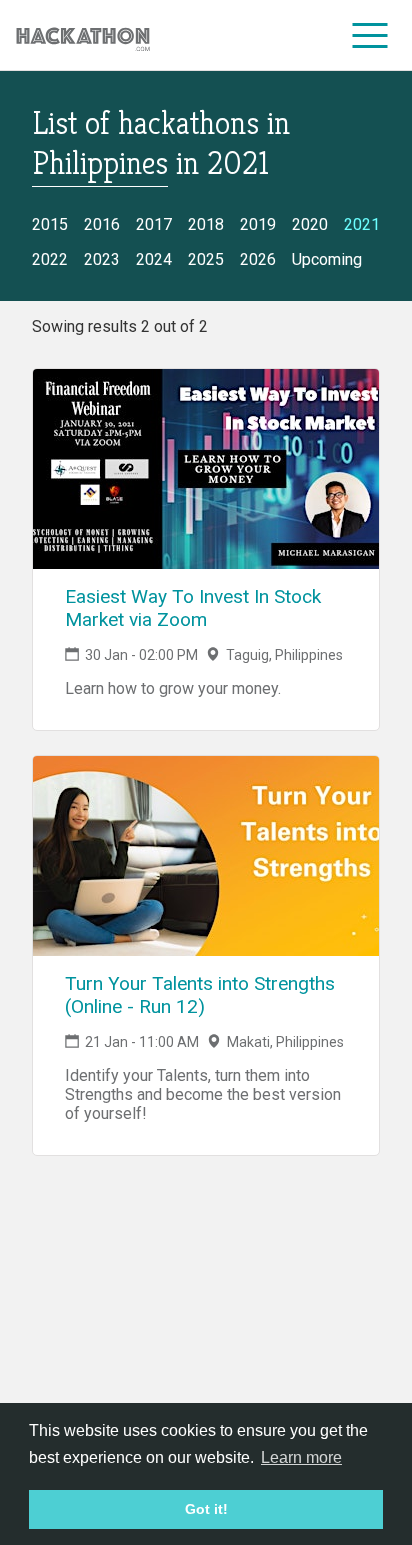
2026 (258, 259)
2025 (206, 259)
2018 (206, 224)
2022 (50, 259)
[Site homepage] (83, 35)
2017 (154, 224)
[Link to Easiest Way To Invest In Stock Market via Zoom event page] (206, 469)
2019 (258, 224)
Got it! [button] (206, 1509)
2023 (102, 259)
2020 (310, 224)
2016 (102, 224)
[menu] (370, 35)
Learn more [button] (301, 1457)
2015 (50, 224)
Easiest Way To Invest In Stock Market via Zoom (193, 608)
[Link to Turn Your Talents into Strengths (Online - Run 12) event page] (206, 856)
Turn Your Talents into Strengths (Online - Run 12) (200, 995)
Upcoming (327, 259)
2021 (362, 224)
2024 (154, 259)
